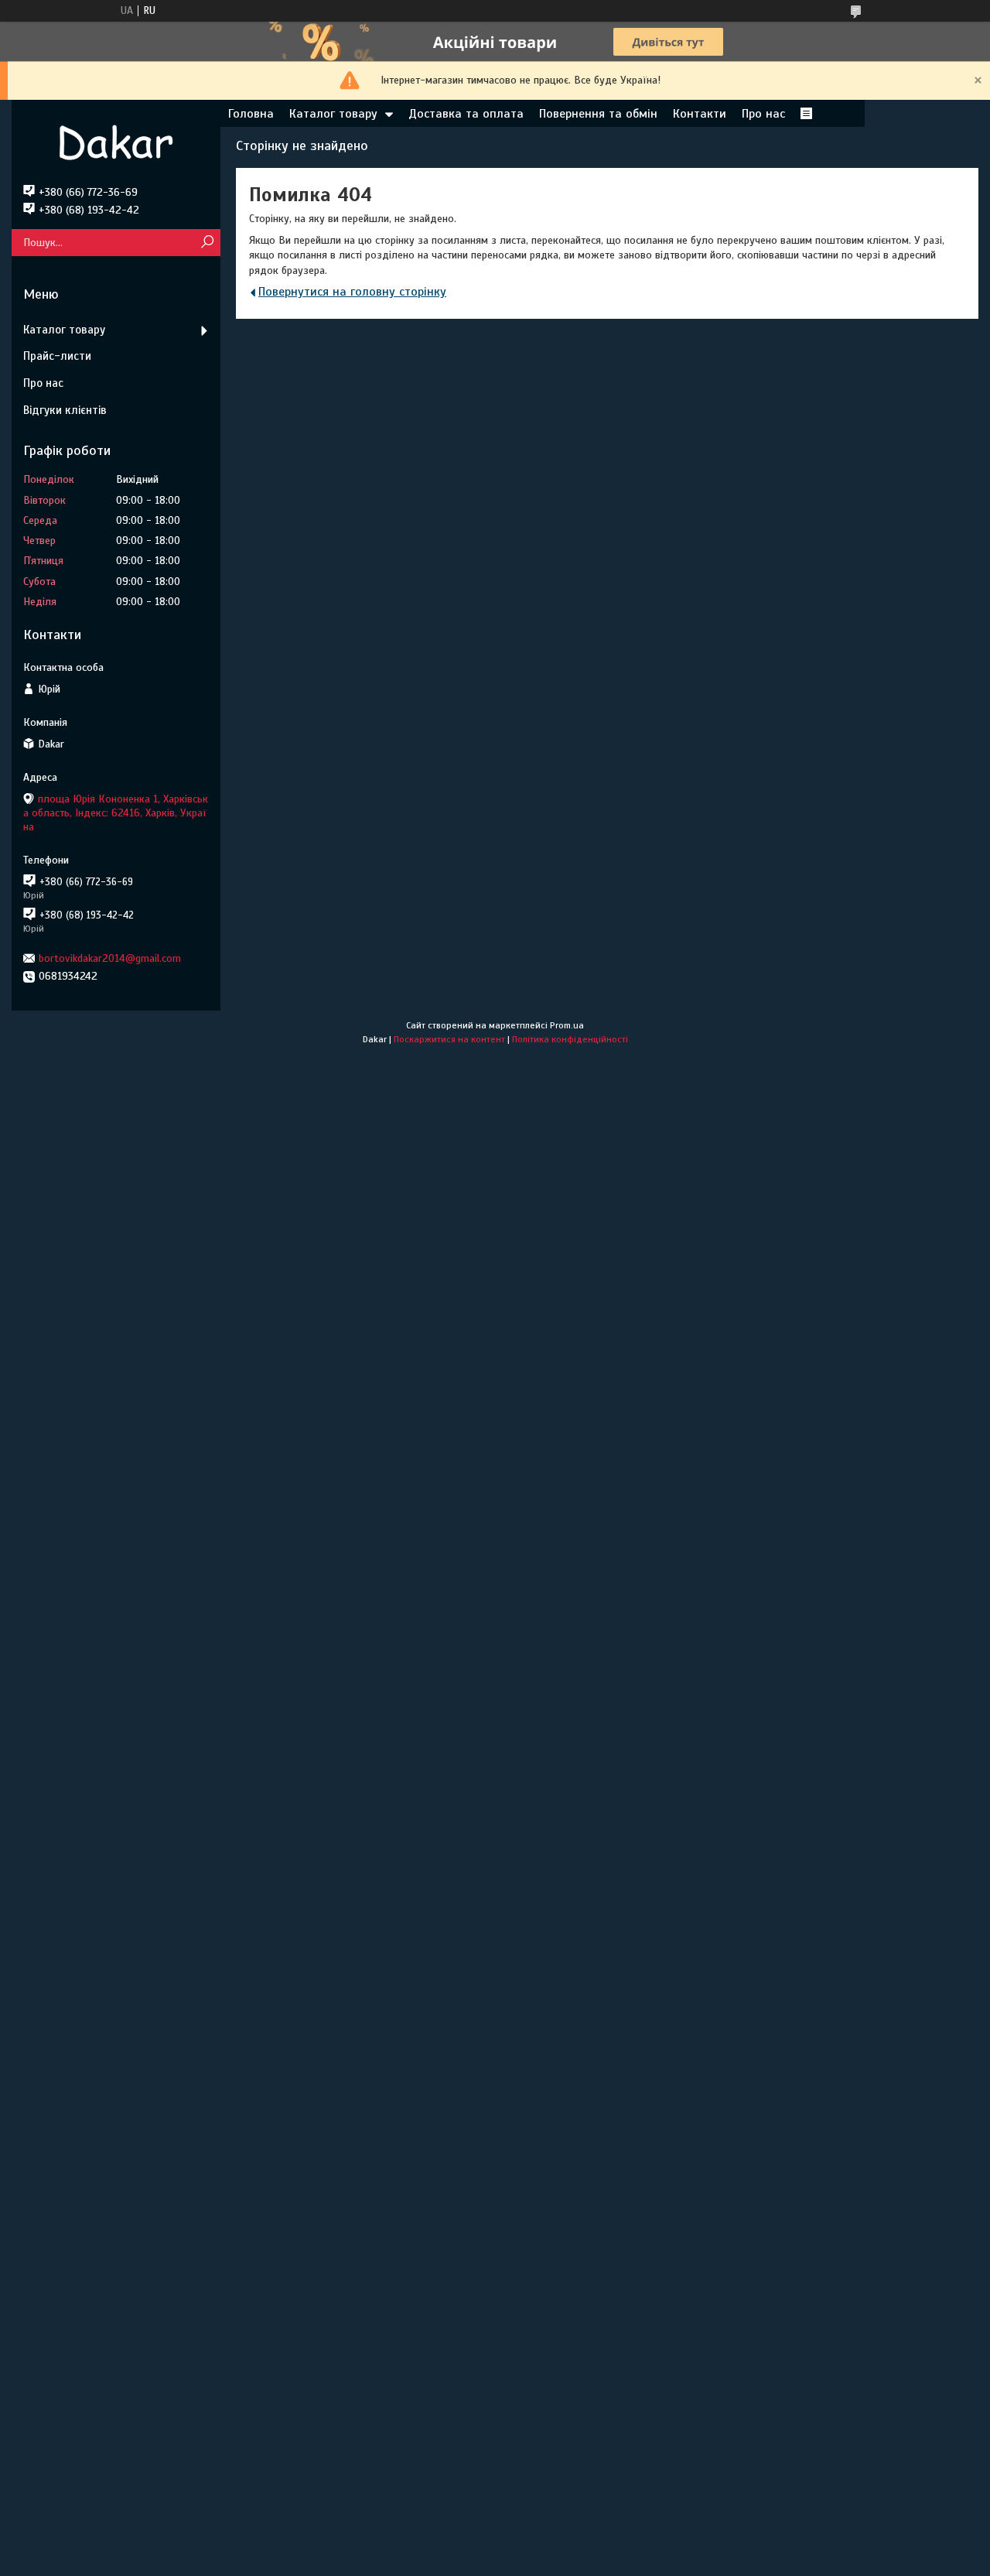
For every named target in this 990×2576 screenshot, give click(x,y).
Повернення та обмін (598, 114)
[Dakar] (116, 142)
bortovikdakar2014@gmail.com (110, 958)
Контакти (700, 114)
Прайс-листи (57, 356)
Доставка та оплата (466, 114)
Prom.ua (567, 1025)
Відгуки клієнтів (65, 410)
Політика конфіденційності (570, 1039)
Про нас (763, 114)
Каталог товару (333, 114)
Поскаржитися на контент (449, 1039)
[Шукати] (207, 243)
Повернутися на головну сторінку (352, 292)
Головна (251, 114)
